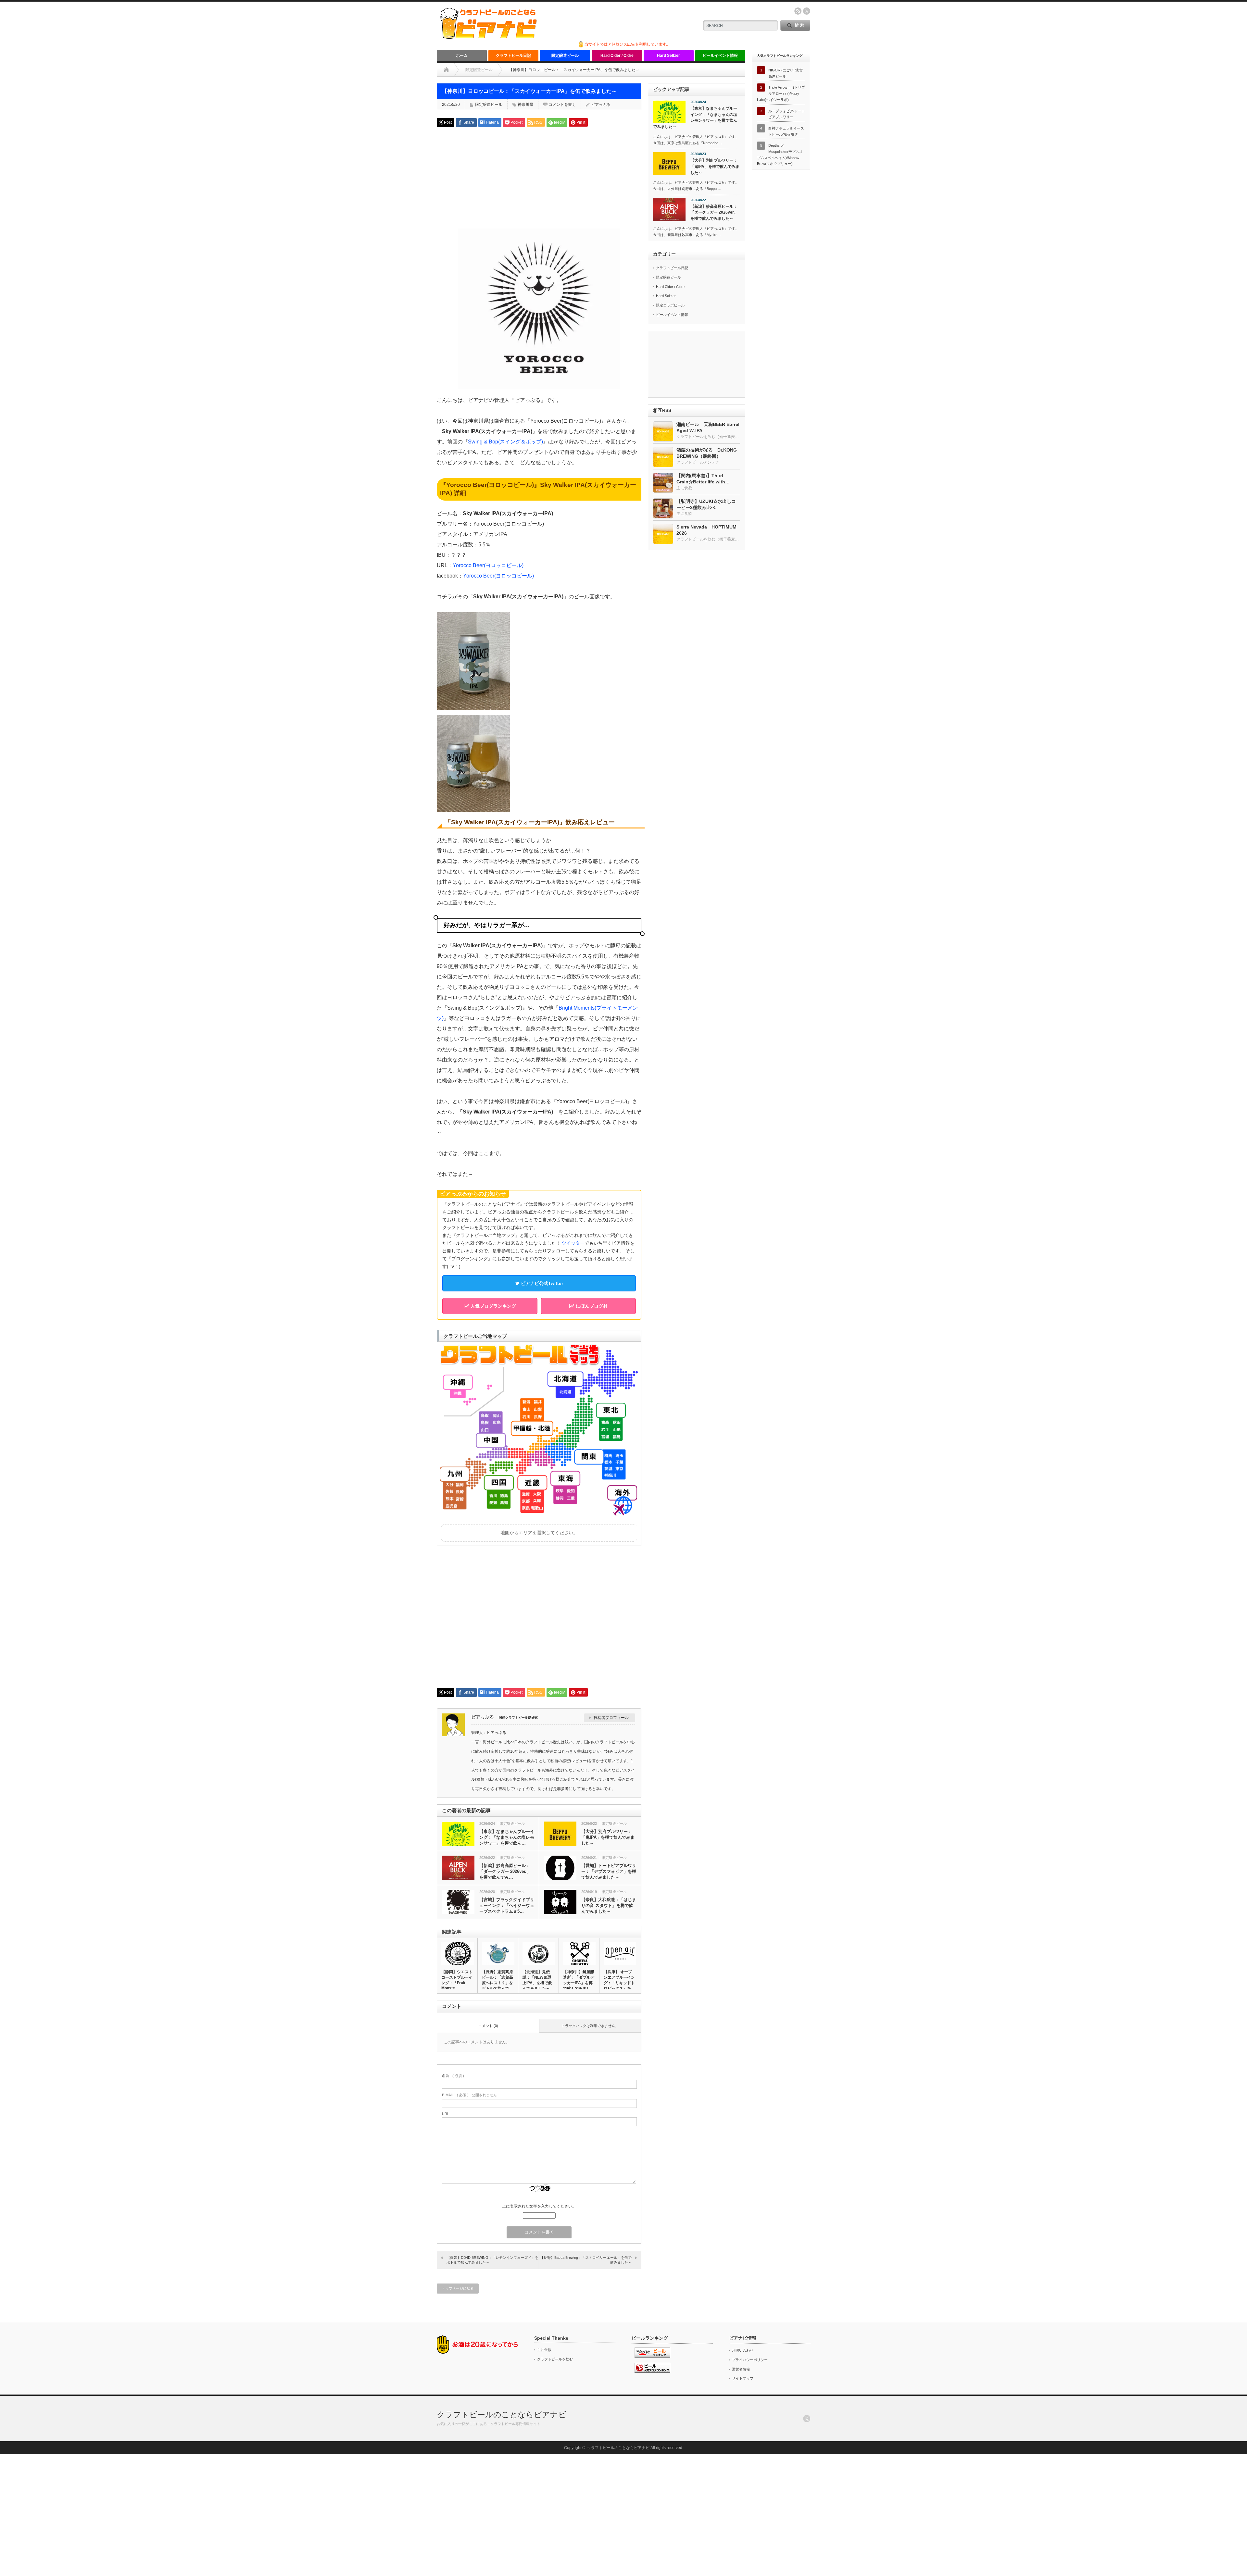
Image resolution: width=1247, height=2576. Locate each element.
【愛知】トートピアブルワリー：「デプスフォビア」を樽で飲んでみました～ (609, 1871)
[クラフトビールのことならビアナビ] (488, 37)
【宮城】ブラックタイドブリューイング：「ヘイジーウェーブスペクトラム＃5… (507, 1905)
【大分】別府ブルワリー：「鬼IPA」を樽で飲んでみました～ (608, 1837)
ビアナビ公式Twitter (541, 1283)
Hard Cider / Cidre (617, 56)
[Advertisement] (539, 177)
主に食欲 (544, 2350)
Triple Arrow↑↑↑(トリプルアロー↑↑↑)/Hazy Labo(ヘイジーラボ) (781, 93)
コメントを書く (562, 105)
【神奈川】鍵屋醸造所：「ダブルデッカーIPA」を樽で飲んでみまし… (579, 1980)
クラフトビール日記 (513, 56)
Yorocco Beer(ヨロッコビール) (488, 565)
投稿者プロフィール (611, 1718)
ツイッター (573, 1243)
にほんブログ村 (591, 1306)
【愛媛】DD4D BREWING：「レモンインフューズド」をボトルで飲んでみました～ (492, 2260)
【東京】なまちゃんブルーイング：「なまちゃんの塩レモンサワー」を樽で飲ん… (507, 1837)
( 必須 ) (453, 2076)
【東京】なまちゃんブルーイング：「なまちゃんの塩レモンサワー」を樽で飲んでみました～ (695, 118)
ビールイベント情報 (720, 56)
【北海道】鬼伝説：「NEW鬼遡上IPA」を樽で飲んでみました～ (537, 1980)
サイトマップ (743, 2378)
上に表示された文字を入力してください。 (539, 2206)
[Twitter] (807, 2419)
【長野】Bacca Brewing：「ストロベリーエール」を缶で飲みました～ (586, 2260)
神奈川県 (525, 105)
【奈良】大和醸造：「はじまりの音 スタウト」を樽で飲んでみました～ (609, 1905)
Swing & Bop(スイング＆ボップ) (505, 442)
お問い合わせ (743, 2350)
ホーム (462, 56)
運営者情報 (741, 2369)
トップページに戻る (458, 2288)
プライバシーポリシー (750, 2360)
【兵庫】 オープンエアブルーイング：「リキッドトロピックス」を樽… (619, 1983)
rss (798, 11)
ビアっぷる (601, 105)
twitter (807, 11)
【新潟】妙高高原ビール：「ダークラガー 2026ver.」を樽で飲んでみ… (505, 1871)
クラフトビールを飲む (555, 2359)
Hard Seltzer (668, 56)
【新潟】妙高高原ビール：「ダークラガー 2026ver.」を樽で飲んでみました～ (714, 212)
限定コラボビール (670, 305)
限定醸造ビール (565, 56)
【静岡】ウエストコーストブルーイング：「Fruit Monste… (457, 1980)
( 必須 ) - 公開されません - (471, 2095)
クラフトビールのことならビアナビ (502, 2414)
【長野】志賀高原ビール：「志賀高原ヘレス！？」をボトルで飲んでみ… (498, 1983)
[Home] (446, 70)
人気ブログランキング (493, 1306)
